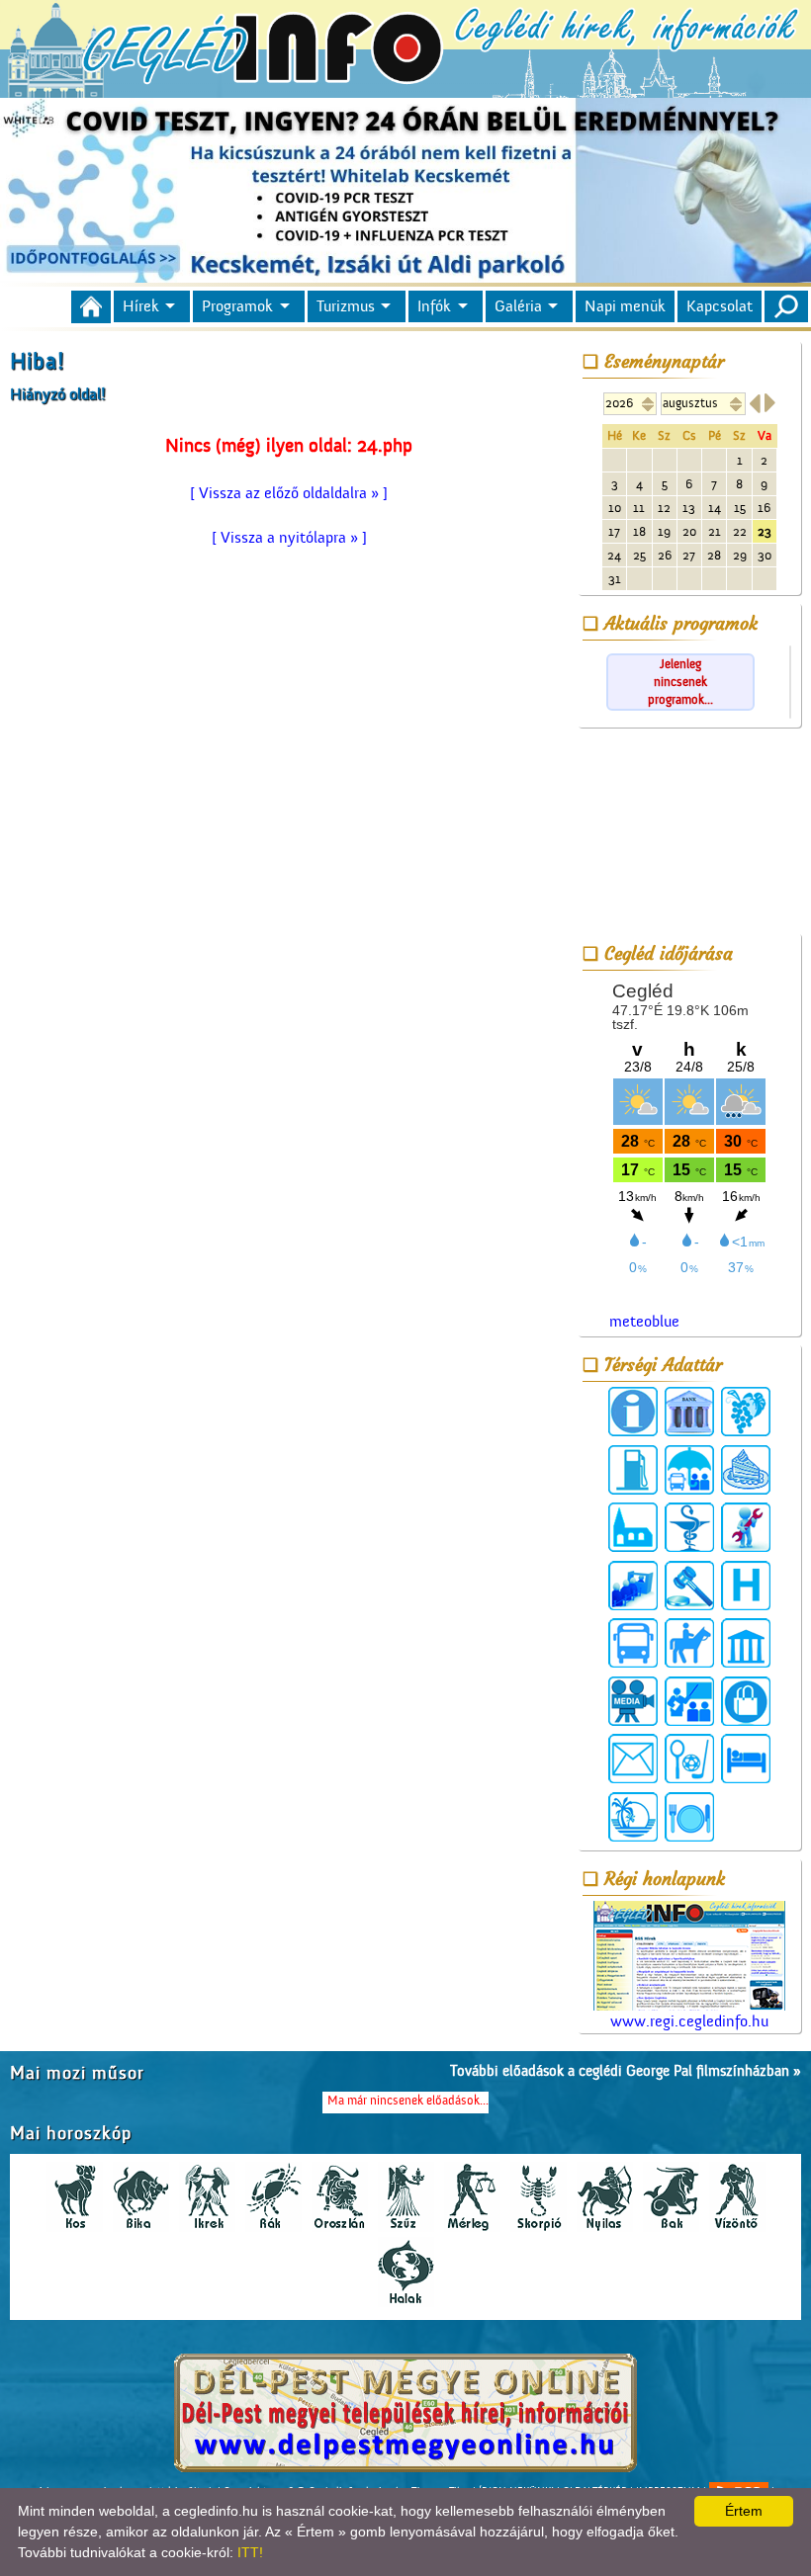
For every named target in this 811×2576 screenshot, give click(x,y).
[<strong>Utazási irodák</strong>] (633, 1817)
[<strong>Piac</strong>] (746, 1701)
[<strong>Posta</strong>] (633, 1759)
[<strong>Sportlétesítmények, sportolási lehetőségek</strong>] (689, 1759)
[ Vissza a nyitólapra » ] (289, 538)
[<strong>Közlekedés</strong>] (633, 1643)
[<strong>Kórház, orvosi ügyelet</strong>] (746, 1586)
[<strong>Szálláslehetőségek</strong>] (746, 1759)
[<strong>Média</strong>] (633, 1701)
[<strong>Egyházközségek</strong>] (633, 1527)
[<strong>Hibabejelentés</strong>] (746, 1527)
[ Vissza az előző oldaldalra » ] (289, 493)
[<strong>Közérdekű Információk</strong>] (633, 1412)
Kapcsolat (720, 306)
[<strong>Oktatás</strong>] (689, 1701)
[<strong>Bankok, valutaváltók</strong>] (689, 1412)
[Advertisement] (689, 834)
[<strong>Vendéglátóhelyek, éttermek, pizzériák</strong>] (689, 1817)
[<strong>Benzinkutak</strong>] (633, 1470)
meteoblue (644, 1322)
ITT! (250, 2552)
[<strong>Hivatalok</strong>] (633, 1586)
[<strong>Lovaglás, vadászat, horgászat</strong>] (689, 1643)
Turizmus (346, 306)
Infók (434, 306)
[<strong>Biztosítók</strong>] (689, 1470)
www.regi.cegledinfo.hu (689, 2021)
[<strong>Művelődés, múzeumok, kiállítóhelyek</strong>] (746, 1643)
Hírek (141, 306)
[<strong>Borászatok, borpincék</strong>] (746, 1412)
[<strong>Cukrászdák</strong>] (746, 1470)
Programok (237, 306)
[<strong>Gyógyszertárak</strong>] (689, 1527)
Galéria (518, 306)
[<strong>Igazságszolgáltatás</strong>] (689, 1586)
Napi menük (625, 306)
